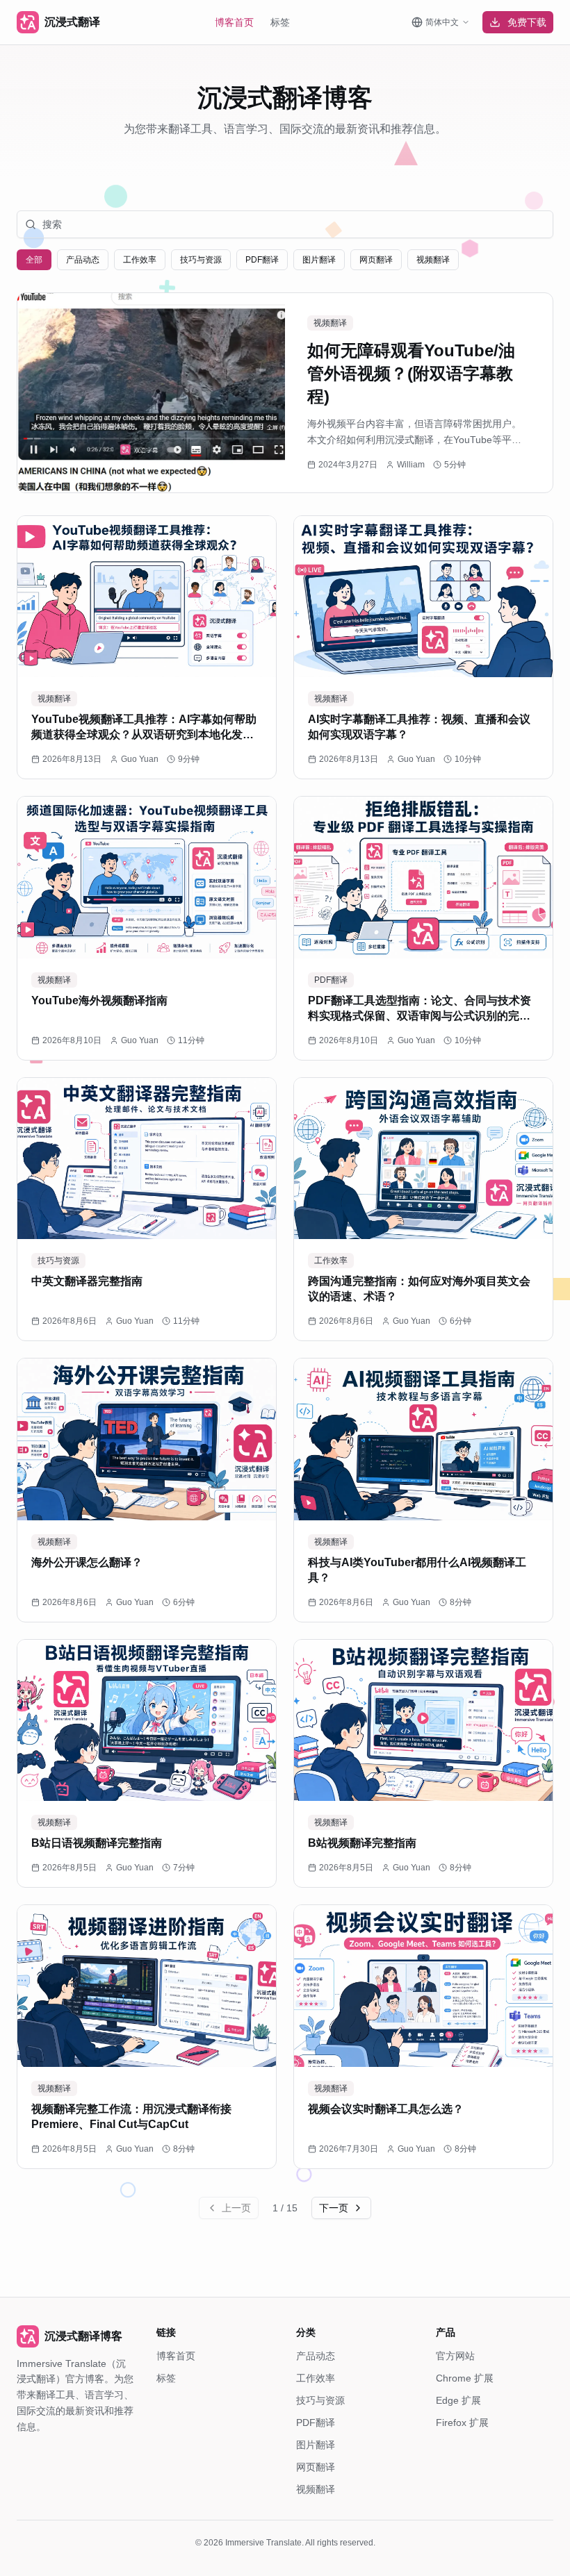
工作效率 (316, 2378)
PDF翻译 (316, 2423)
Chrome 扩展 (465, 2378)
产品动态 (316, 2356)
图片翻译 (316, 2445)
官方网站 (455, 2356)
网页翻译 (316, 2467)
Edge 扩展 (458, 2400)
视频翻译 (316, 2489)
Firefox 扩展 (462, 2423)
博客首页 (234, 22)
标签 (280, 22)
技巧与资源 (320, 2400)
